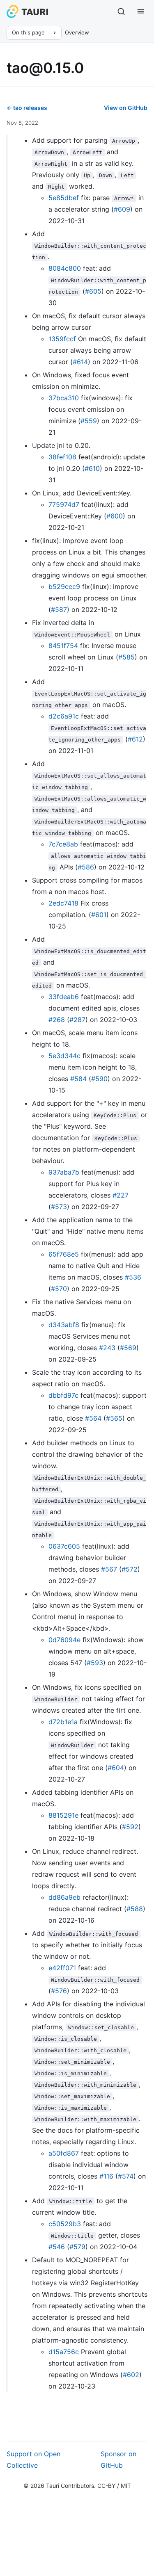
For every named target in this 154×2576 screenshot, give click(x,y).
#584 (78, 1079)
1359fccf (62, 339)
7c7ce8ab (63, 844)
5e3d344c (64, 1056)
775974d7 (64, 504)
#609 (122, 209)
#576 (59, 1991)
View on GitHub (126, 108)
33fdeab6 (64, 997)
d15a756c (64, 2352)
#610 (92, 468)
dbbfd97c (63, 1395)
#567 (109, 1569)
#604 (116, 1768)
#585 (126, 657)
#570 (59, 1289)
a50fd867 (64, 2153)
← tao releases (27, 108)
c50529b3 (65, 2224)
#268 (57, 1020)
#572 (130, 1569)
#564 (93, 1418)
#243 (107, 1348)
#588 (135, 1909)
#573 (59, 1207)
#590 (99, 1079)
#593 (95, 1663)
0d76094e (64, 1640)
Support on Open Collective (33, 2460)
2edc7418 (63, 903)
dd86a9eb (64, 1897)
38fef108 (62, 457)
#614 (80, 362)
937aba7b (64, 1172)
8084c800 (65, 268)
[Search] (121, 11)
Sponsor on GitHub (118, 2460)
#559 (89, 421)
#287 (77, 1020)
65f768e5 (64, 1254)
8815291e (63, 1815)
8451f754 (63, 646)
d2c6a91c (64, 716)
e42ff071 (62, 1968)
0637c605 (64, 1546)
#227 (121, 1195)
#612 (135, 739)
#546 (57, 2247)
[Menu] (141, 11)
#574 (126, 2176)
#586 (86, 867)
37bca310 (64, 398)
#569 (128, 1348)
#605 (93, 291)
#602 (131, 2375)
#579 (77, 2247)
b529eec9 (64, 586)
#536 (133, 1277)
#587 (59, 609)
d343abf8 (64, 1325)
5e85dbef (64, 198)
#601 (99, 915)
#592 (130, 1827)
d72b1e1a (63, 1722)
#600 (115, 516)
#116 (106, 2176)
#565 (114, 1418)
